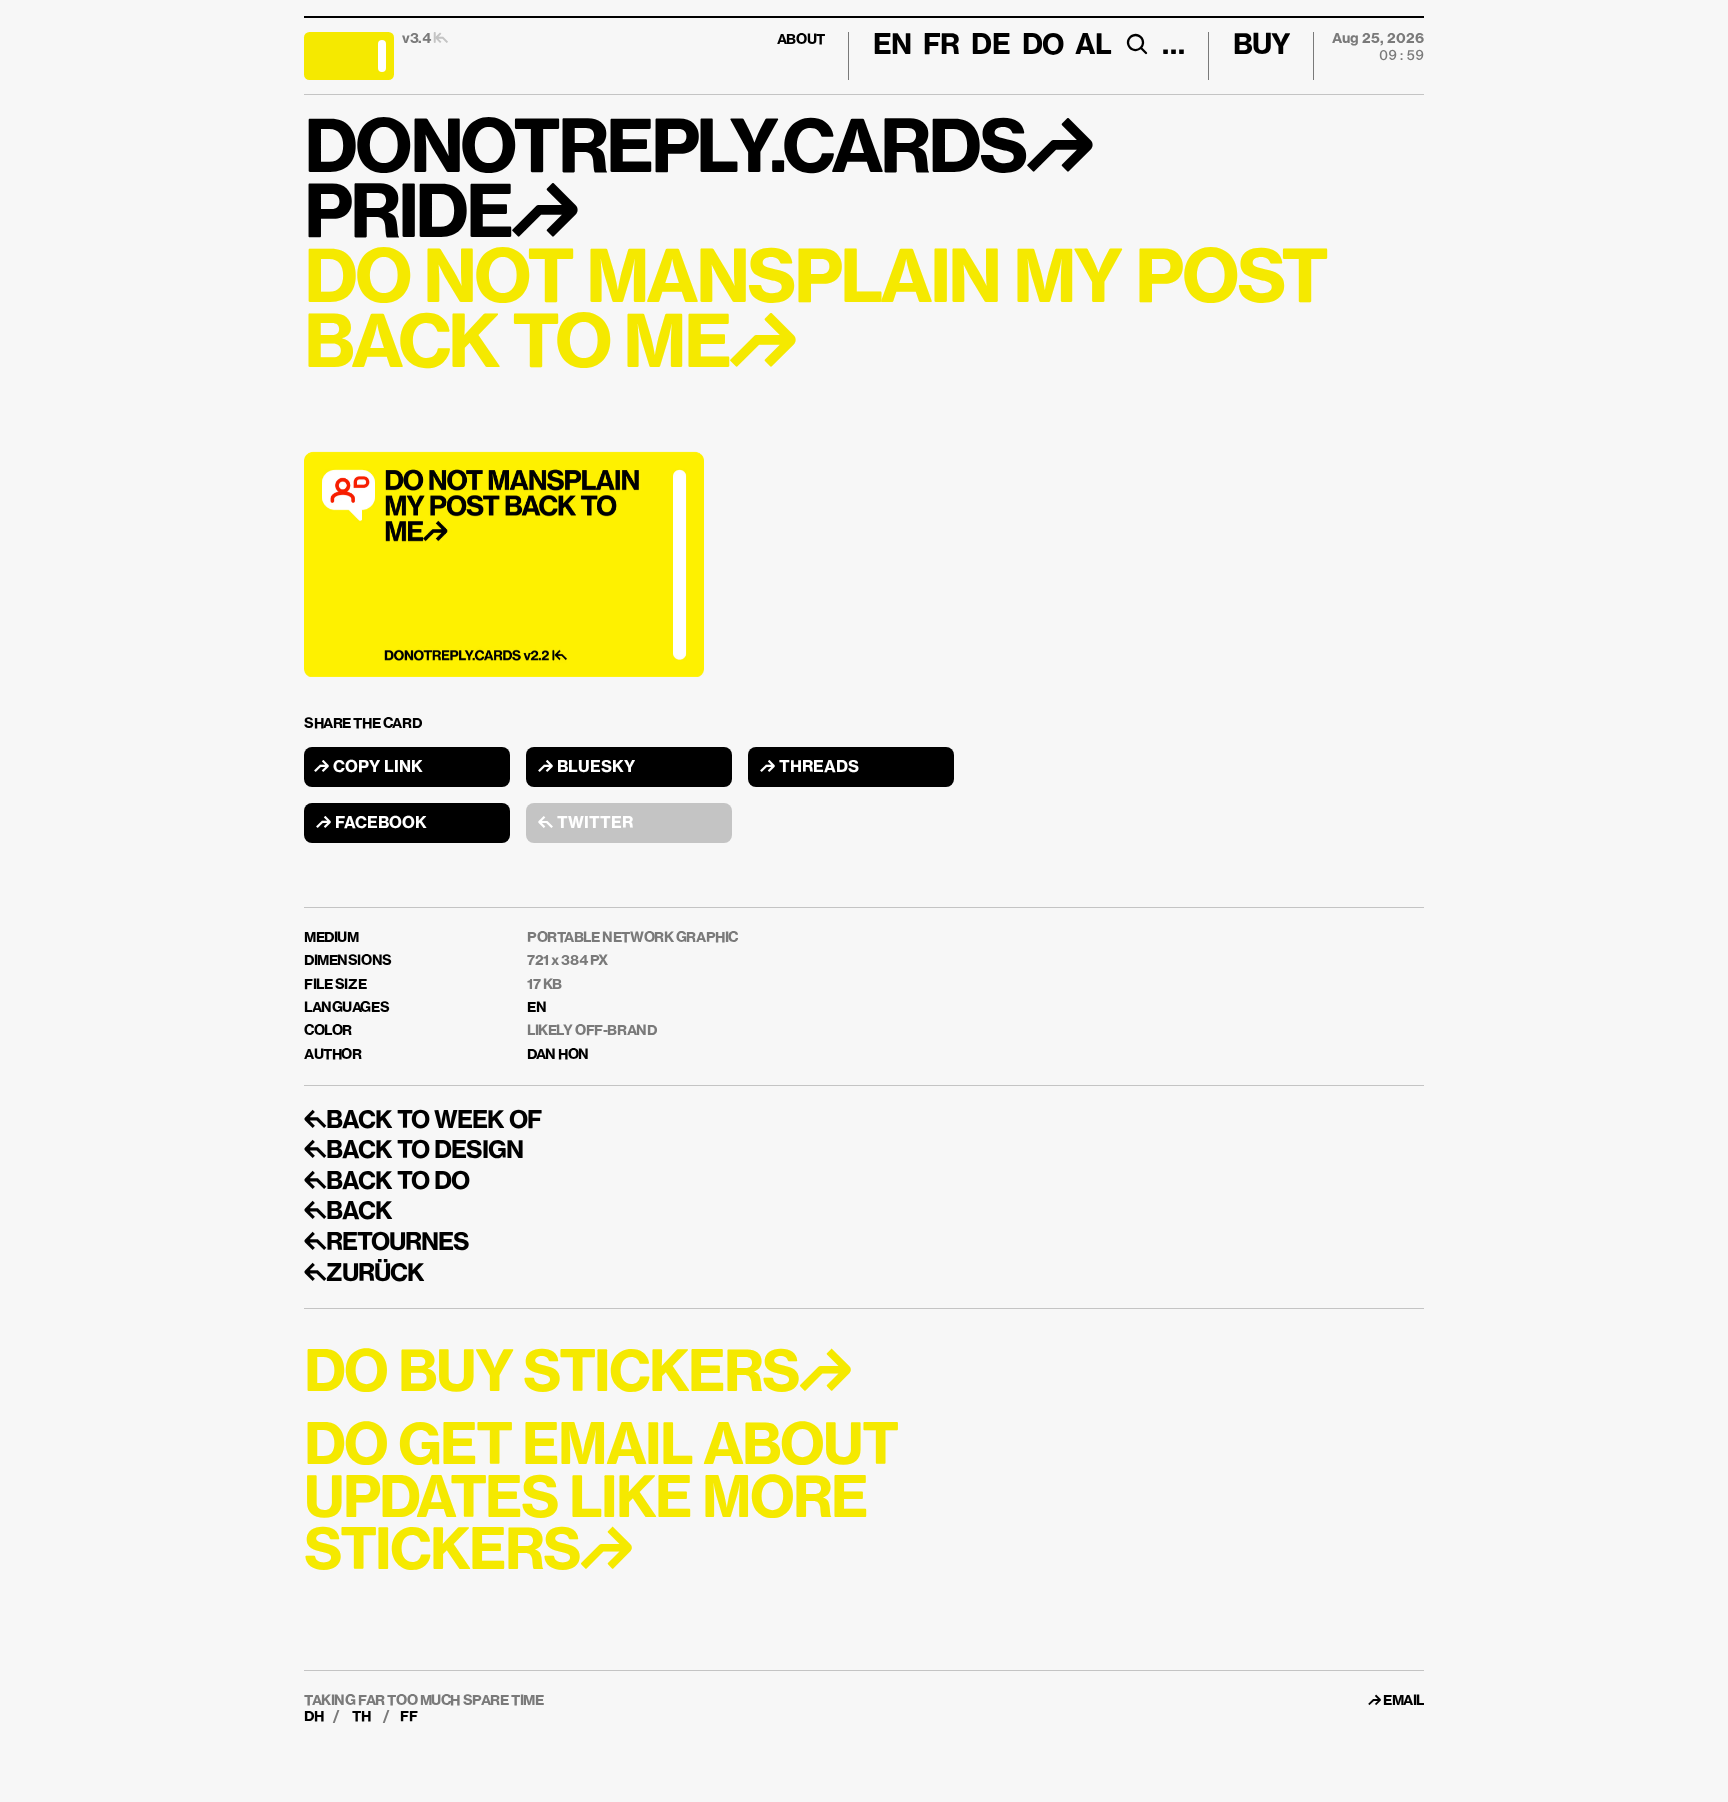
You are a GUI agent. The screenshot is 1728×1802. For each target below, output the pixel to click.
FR (941, 46)
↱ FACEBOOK (371, 824)
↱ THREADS (809, 768)
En (892, 46)
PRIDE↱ (440, 217)
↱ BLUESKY (586, 768)
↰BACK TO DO (386, 1182)
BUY (1261, 46)
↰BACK (348, 1212)
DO (1042, 46)
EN (536, 1008)
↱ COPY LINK (368, 768)
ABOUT (801, 40)
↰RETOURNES (386, 1243)
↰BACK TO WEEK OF (422, 1121)
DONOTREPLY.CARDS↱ (697, 152)
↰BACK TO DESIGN (413, 1151)
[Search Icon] (1136, 44)
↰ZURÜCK (364, 1274)
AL (1093, 46)
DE (990, 46)
